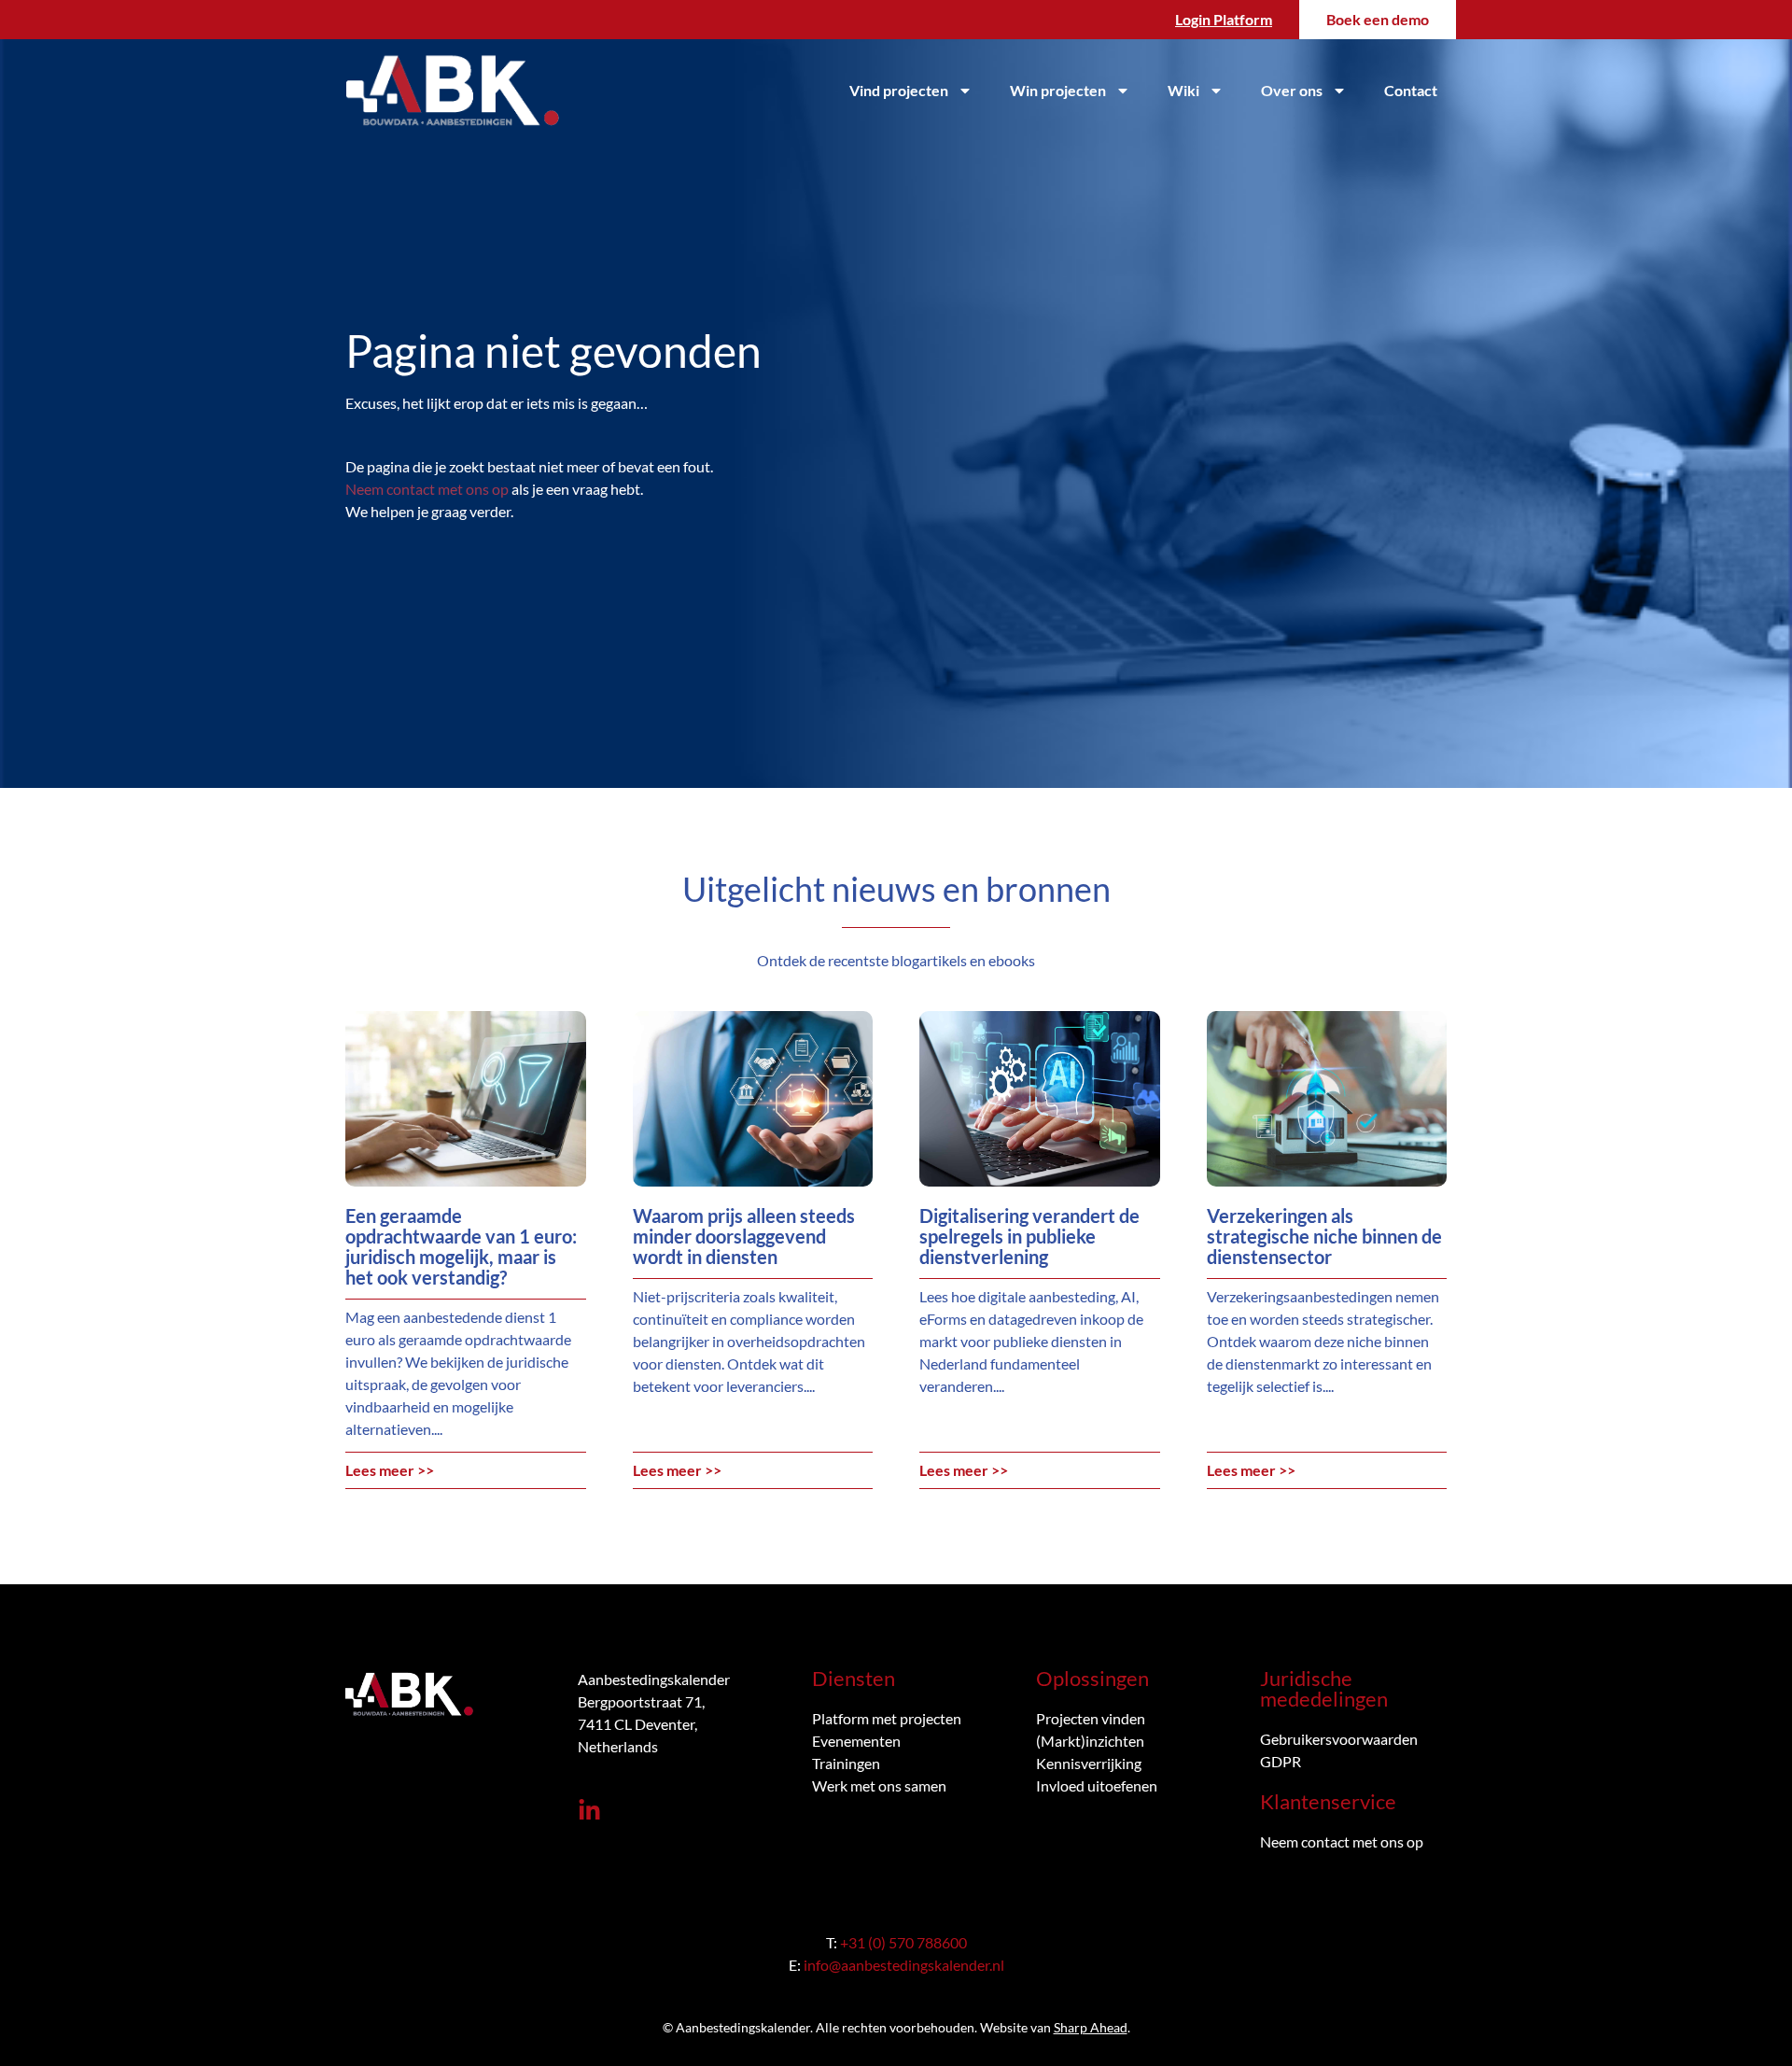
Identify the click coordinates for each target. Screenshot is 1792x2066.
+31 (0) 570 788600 (903, 1942)
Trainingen (846, 1763)
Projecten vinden (1091, 1718)
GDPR (1281, 1761)
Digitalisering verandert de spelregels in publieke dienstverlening (1029, 1236)
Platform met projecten (887, 1718)
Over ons (1292, 90)
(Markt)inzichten (1090, 1741)
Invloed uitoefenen (1097, 1785)
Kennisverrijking (1089, 1763)
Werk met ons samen (879, 1785)
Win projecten (1058, 90)
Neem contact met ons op (427, 489)
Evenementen (856, 1741)
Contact (1411, 90)
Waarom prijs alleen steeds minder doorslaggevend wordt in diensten (744, 1236)
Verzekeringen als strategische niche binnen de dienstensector (1324, 1236)
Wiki (1183, 90)
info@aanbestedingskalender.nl (904, 1965)
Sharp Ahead (1091, 2027)
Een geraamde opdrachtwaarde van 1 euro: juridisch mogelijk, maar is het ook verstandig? (461, 1246)
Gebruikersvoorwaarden (1339, 1739)
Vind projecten (899, 90)
